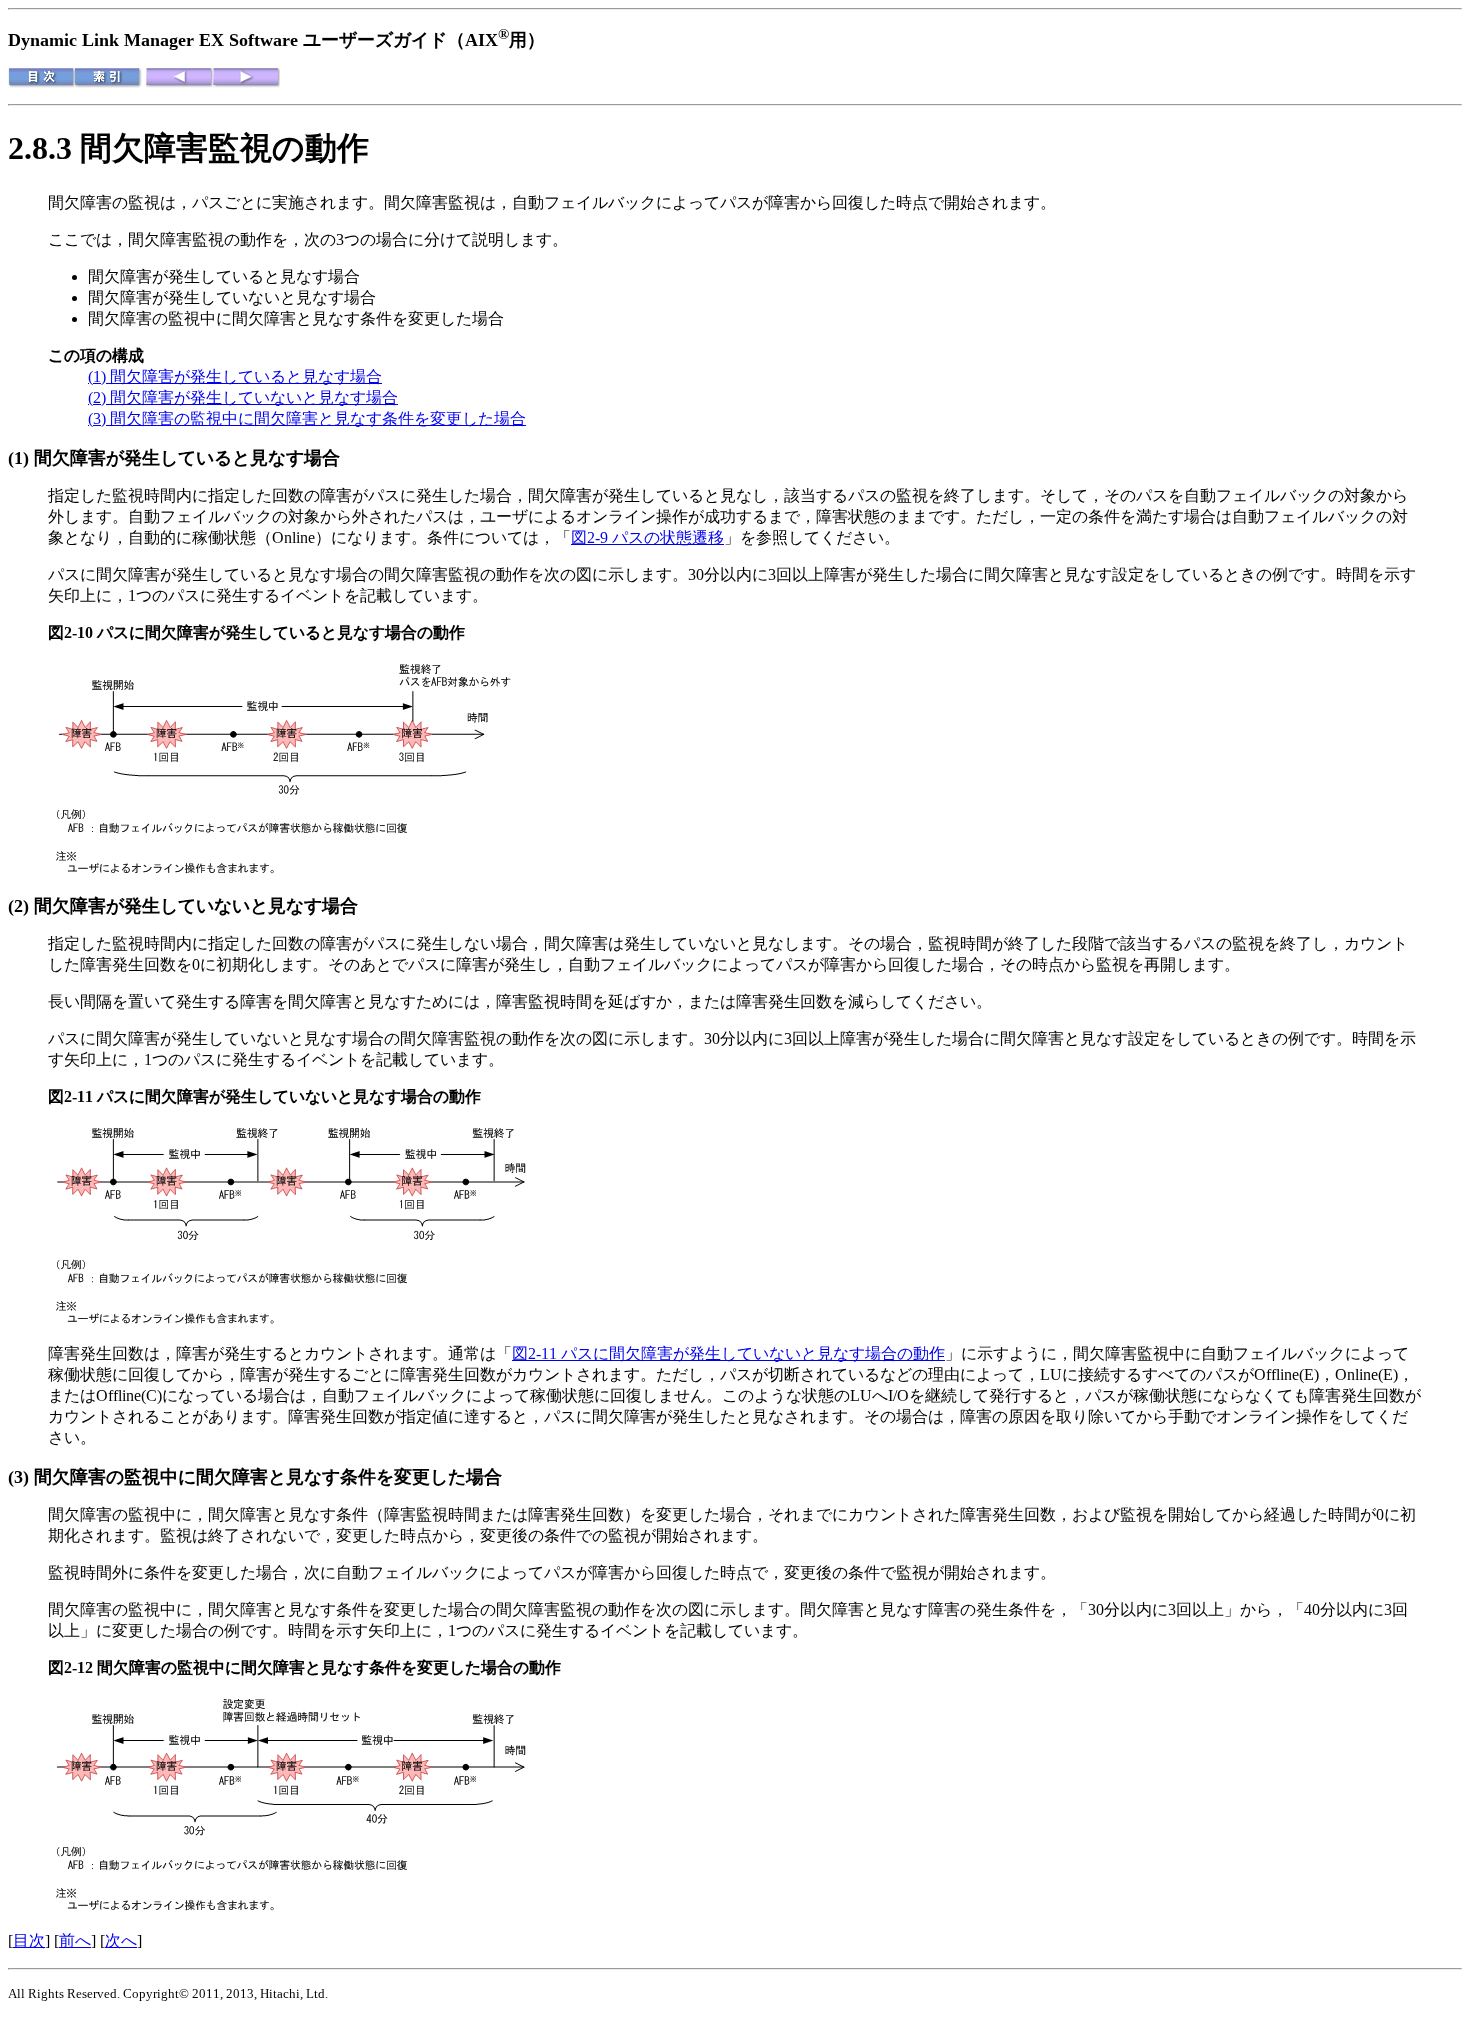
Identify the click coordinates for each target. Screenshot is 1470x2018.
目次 (29, 1940)
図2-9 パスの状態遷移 (647, 537)
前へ (75, 1940)
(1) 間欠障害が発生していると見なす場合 (235, 376)
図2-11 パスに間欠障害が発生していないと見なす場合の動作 (728, 1353)
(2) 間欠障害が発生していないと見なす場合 (243, 397)
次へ (121, 1940)
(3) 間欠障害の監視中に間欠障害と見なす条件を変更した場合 (307, 418)
